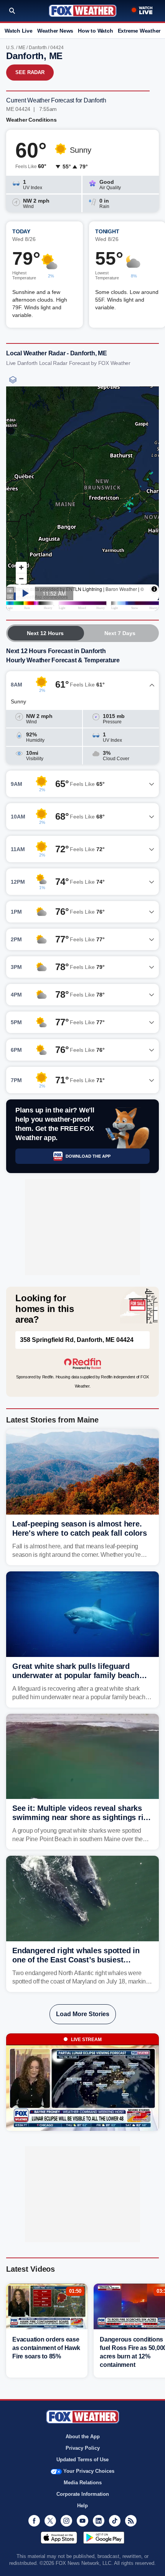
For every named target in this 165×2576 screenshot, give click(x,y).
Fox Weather (83, 11)
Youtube (82, 2521)
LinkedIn (99, 2521)
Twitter (50, 2521)
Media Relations (83, 2483)
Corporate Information (83, 2494)
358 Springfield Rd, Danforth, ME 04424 (77, 1340)
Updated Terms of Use (82, 2460)
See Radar (30, 72)
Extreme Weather (139, 31)
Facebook (34, 2521)
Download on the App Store (59, 2538)
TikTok (115, 2521)
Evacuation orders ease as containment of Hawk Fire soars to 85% (46, 2348)
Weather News (55, 31)
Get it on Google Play (104, 2538)
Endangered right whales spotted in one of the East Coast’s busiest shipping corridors (76, 1960)
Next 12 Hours (45, 633)
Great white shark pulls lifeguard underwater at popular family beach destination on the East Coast (76, 1675)
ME (22, 48)
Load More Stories (83, 2014)
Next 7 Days (120, 633)
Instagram (66, 2521)
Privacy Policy (83, 2448)
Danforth (38, 48)
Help (82, 2506)
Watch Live (19, 31)
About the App (83, 2437)
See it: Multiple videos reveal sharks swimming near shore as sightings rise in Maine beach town (82, 1817)
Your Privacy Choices (89, 2471)
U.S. (11, 48)
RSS (131, 2521)
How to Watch (95, 31)
